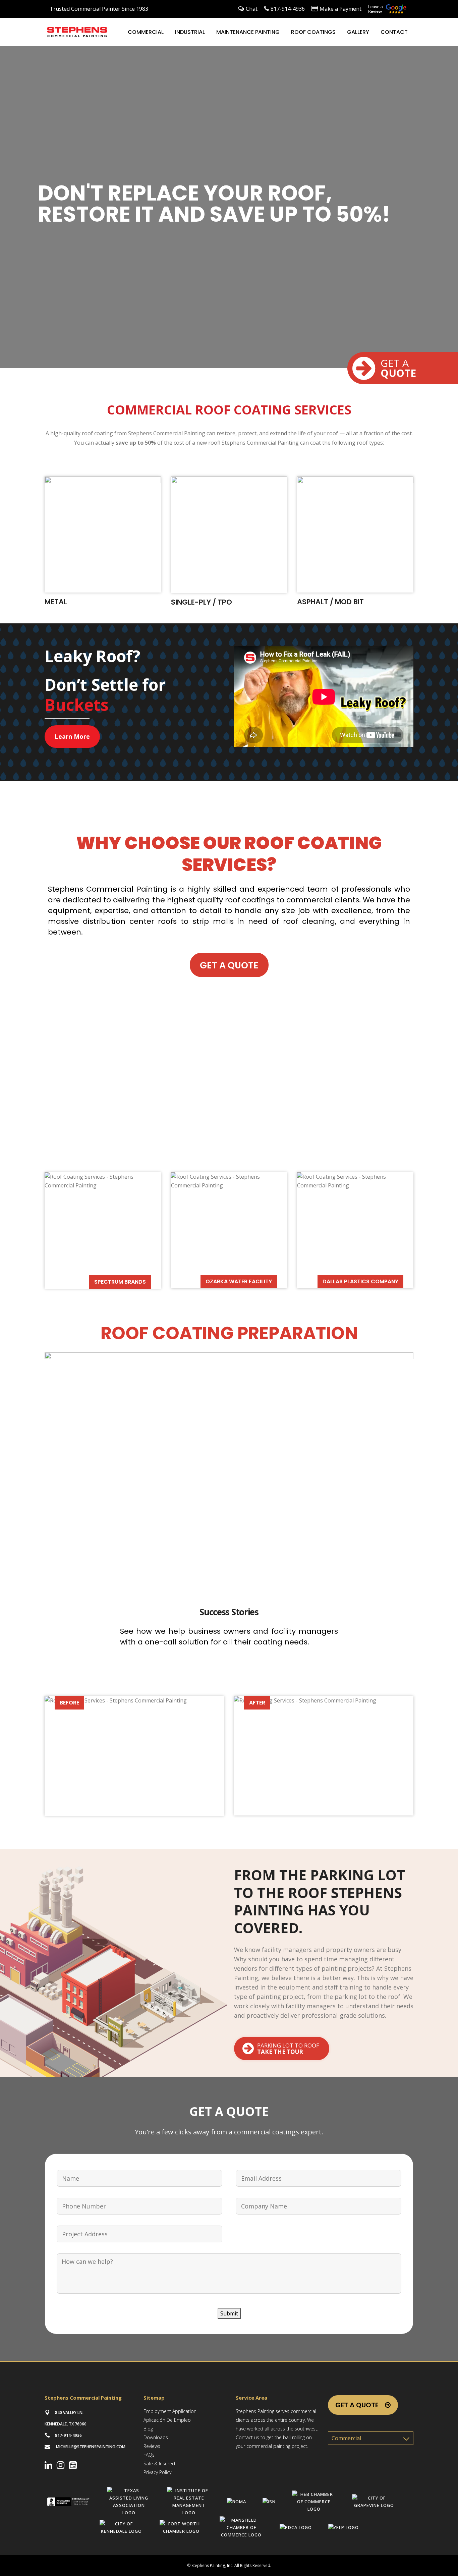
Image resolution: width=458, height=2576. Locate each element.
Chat (252, 9)
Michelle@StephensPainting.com (91, 2447)
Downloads (156, 2437)
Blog (148, 2429)
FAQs (149, 2455)
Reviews (152, 2446)
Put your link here (103, 547)
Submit (229, 2313)
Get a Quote (357, 2405)
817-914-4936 (288, 9)
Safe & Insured (159, 2463)
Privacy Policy (157, 2472)
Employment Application (170, 2411)
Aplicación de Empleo (167, 2420)
